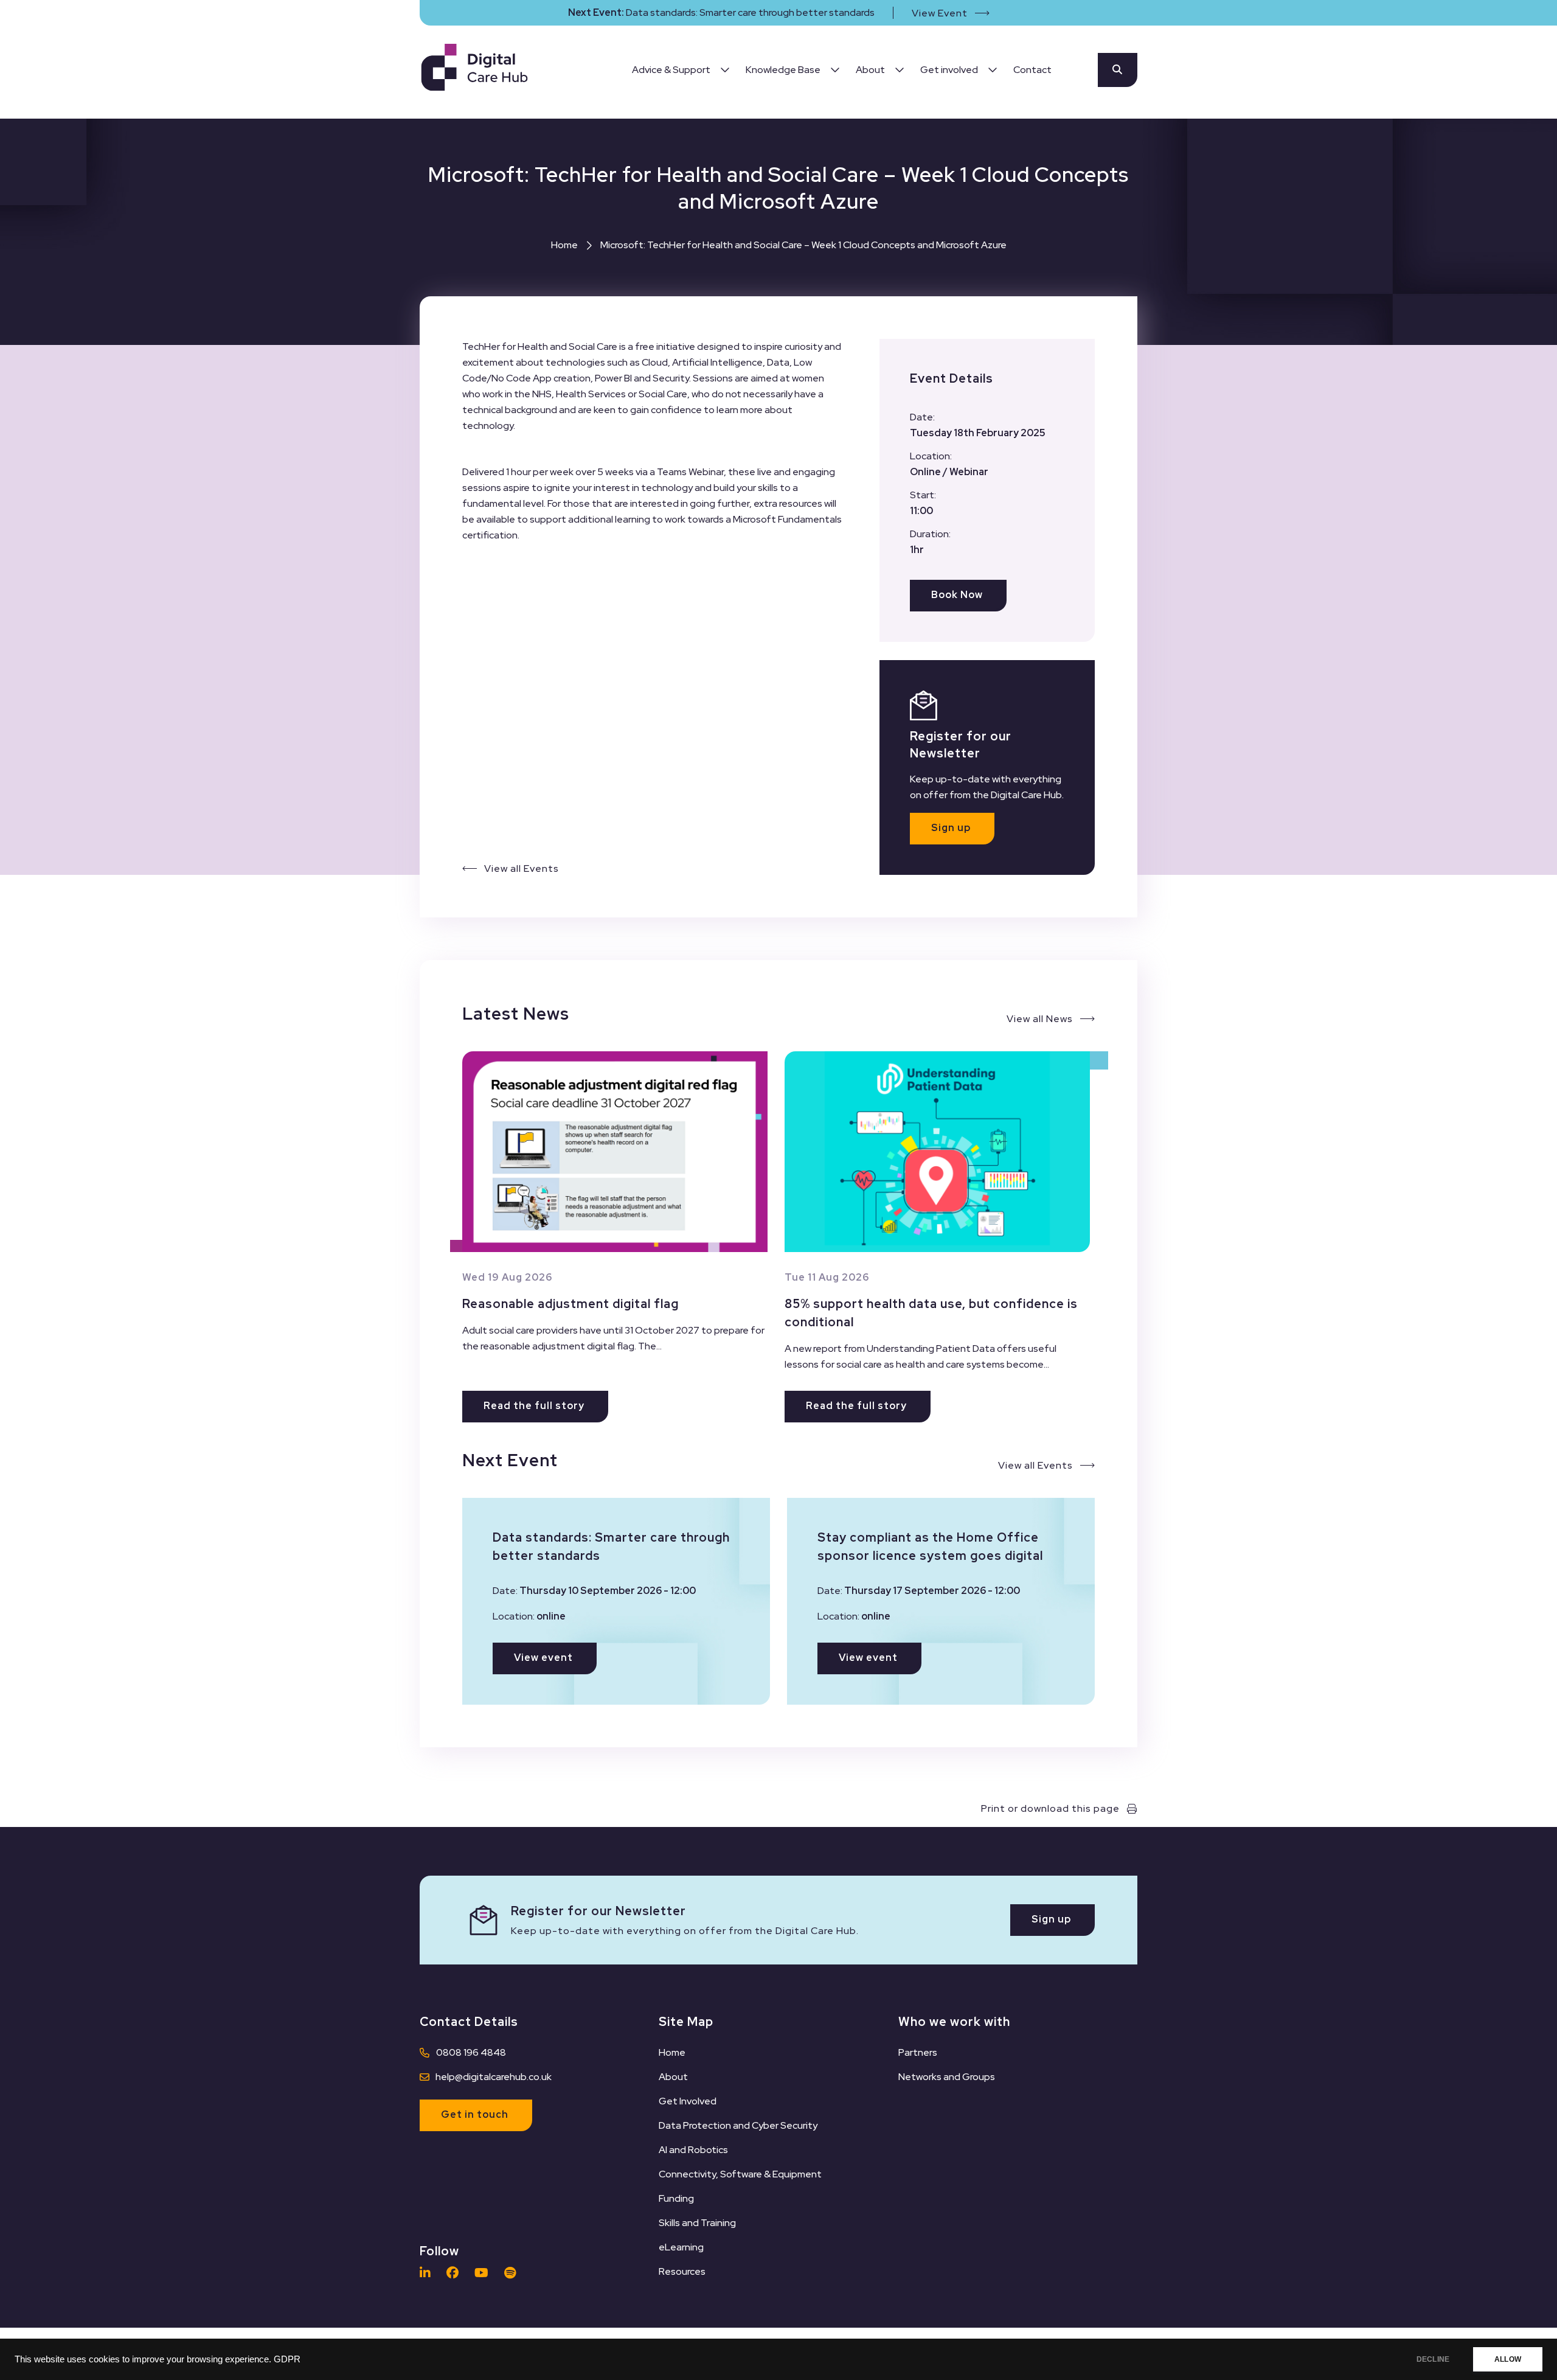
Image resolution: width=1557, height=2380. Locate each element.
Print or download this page (1050, 1808)
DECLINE (1433, 2359)
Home (564, 245)
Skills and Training (697, 2223)
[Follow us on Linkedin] (428, 2273)
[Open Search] (1118, 70)
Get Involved (688, 2101)
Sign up (951, 828)
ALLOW (1508, 2359)
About (673, 2077)
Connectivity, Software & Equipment (740, 2174)
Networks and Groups (947, 2077)
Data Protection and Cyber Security (738, 2125)
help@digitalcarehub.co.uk (494, 2077)
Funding (676, 2198)
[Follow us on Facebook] (456, 2273)
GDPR (287, 2359)
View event (543, 1658)
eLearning (681, 2247)
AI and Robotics (693, 2150)
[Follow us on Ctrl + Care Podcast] (513, 2273)
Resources (682, 2271)
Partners (918, 2052)
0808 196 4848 (471, 2052)
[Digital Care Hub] (474, 70)
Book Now (957, 595)
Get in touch (475, 2114)
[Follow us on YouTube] (484, 2273)
